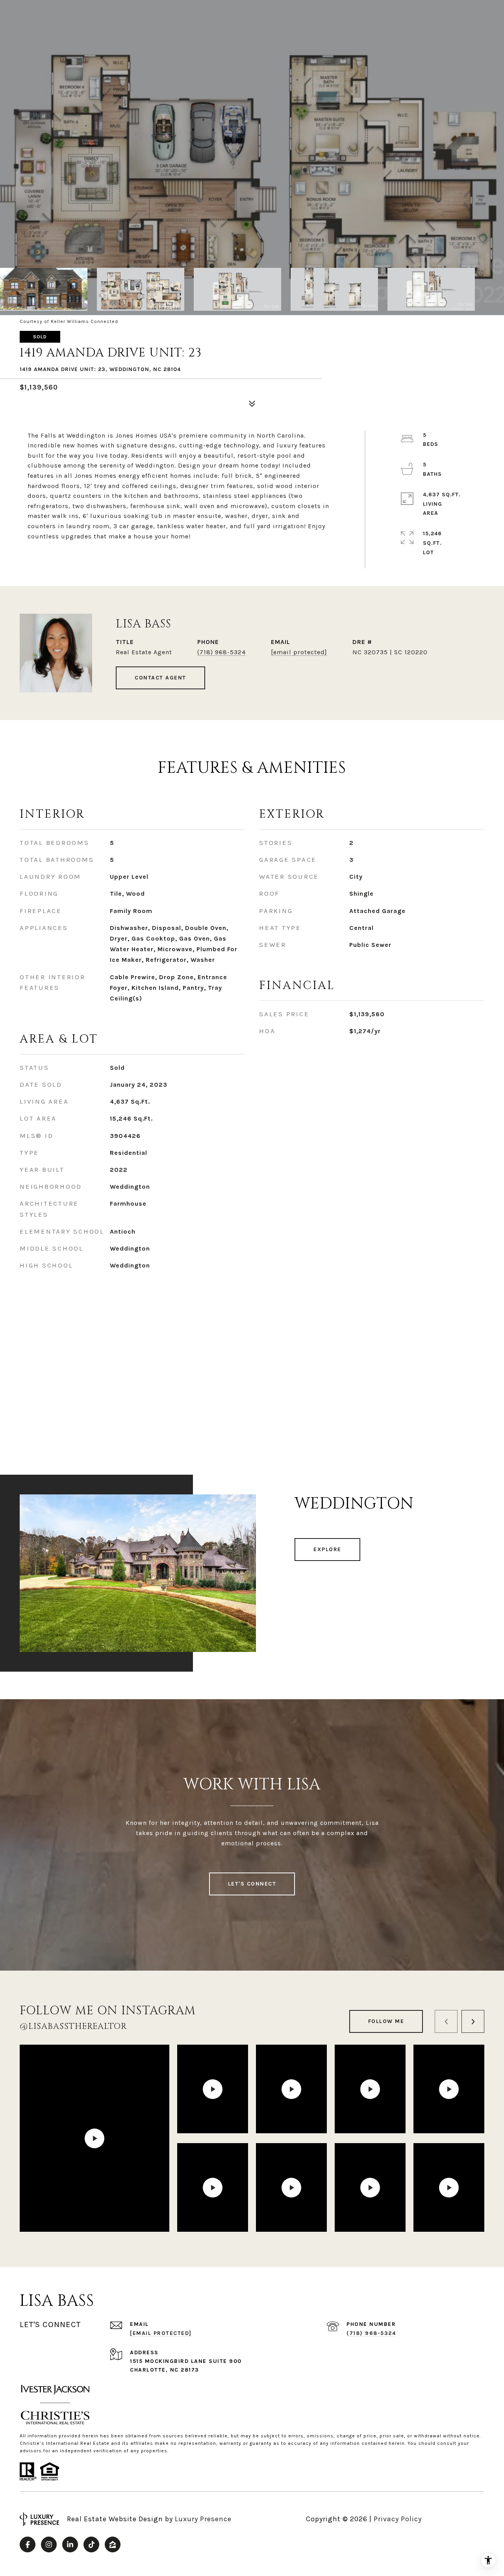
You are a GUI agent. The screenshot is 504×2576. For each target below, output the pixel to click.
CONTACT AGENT (160, 678)
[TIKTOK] (91, 2544)
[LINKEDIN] (70, 2544)
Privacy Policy (398, 2519)
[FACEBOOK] (28, 2544)
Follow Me (386, 2021)
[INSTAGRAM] (49, 2544)
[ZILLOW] (113, 2544)
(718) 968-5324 (221, 652)
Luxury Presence (203, 2519)
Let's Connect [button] (252, 1884)
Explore (327, 1549)
